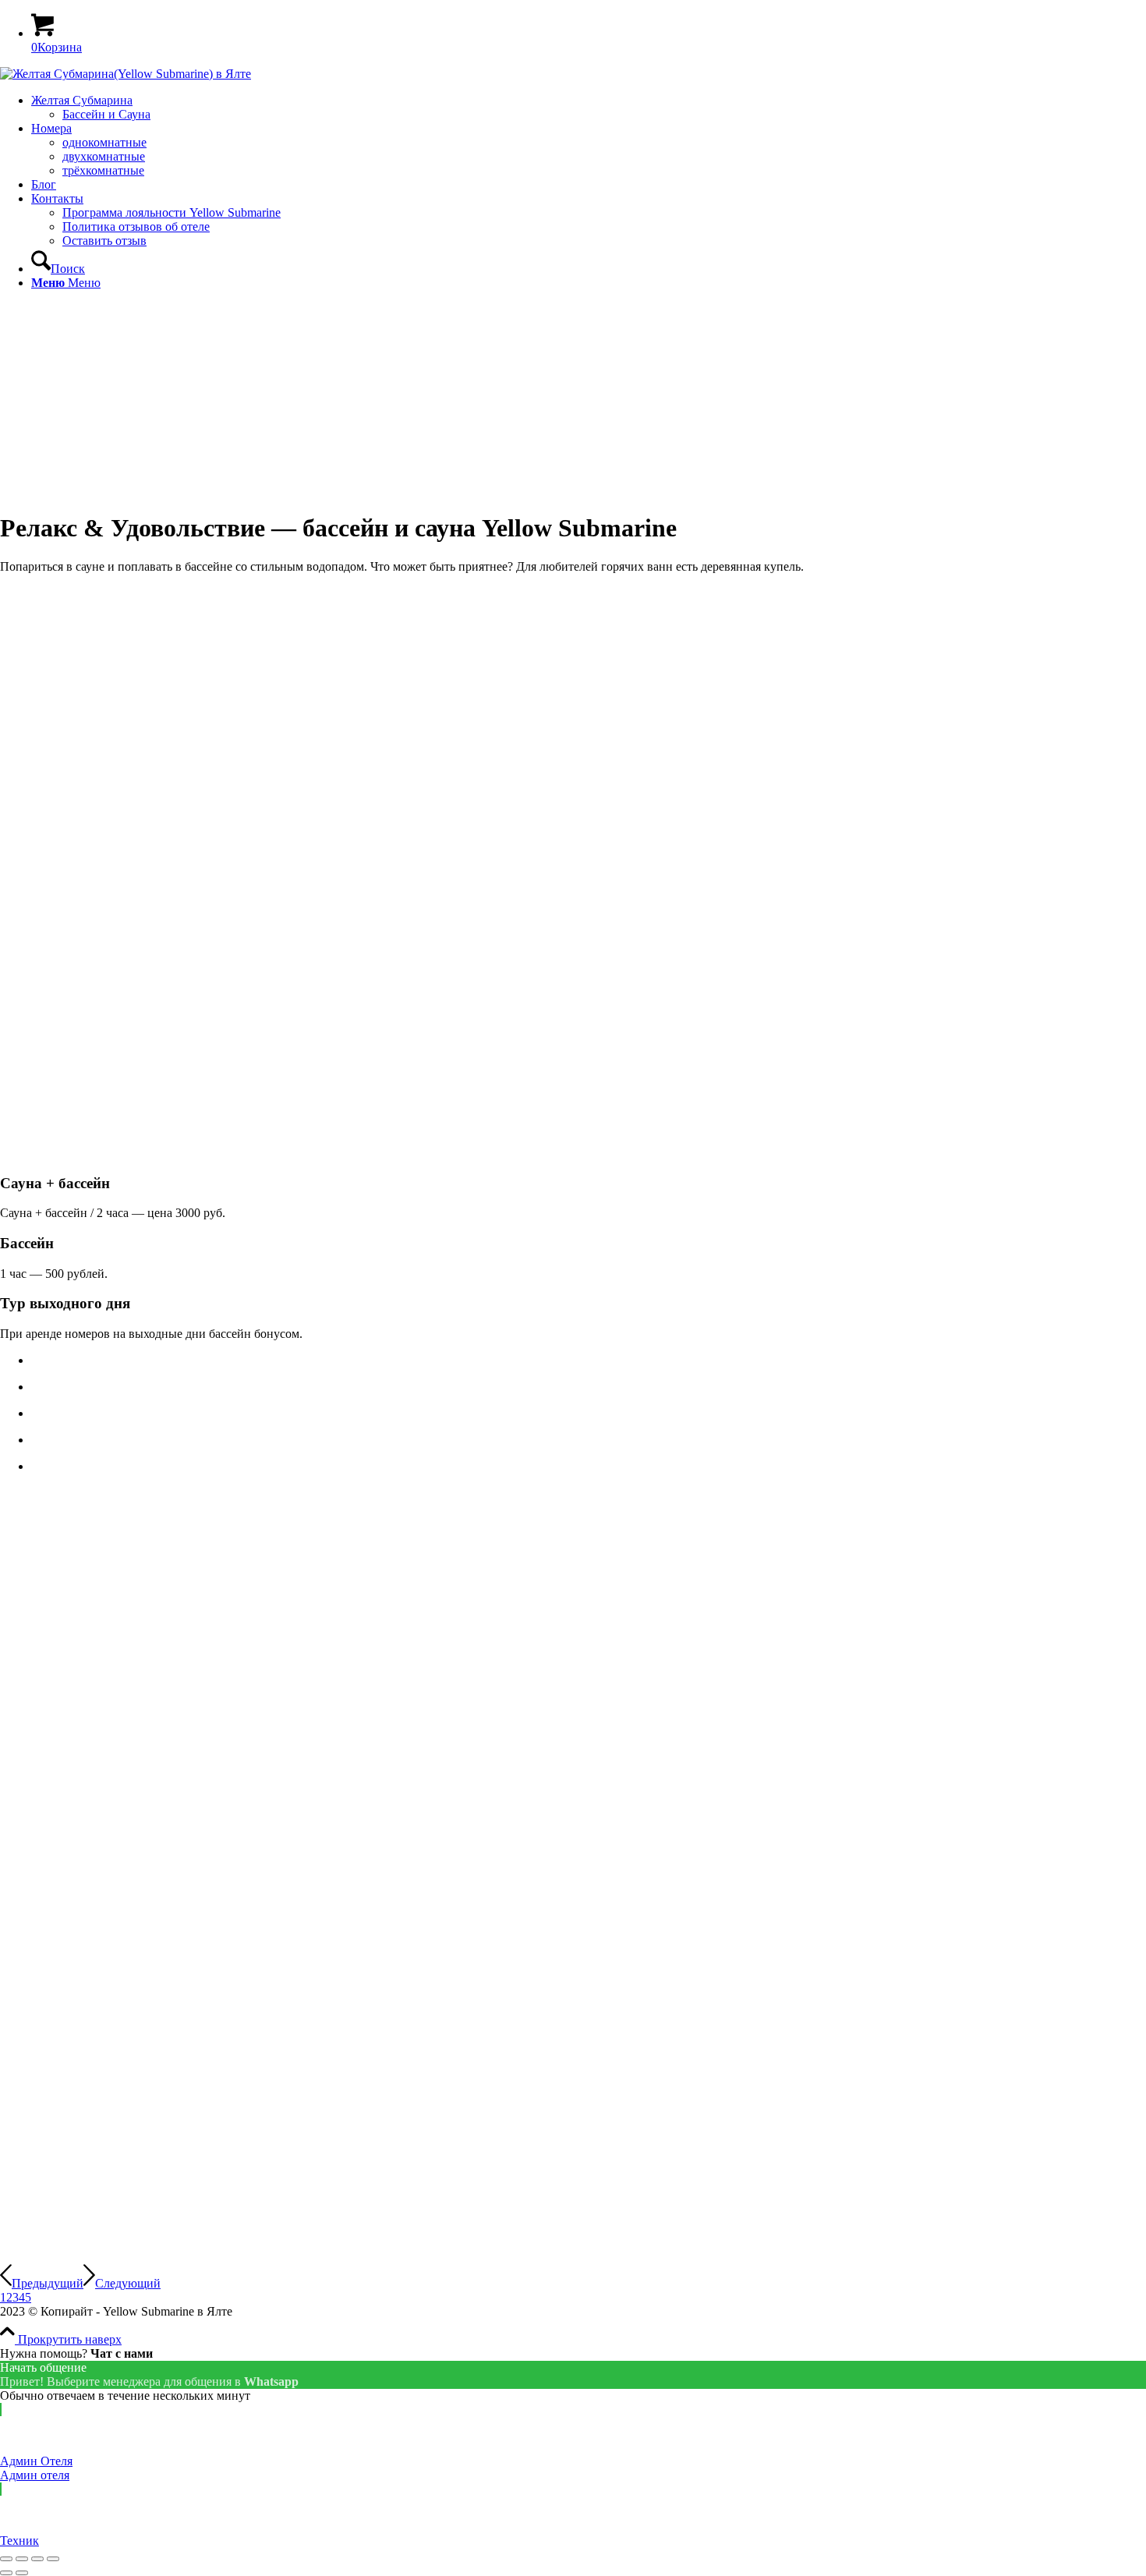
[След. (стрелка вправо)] (22, 2573)
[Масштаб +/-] (53, 2559)
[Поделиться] (22, 2559)
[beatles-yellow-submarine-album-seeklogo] (126, 74)
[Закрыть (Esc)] (6, 2559)
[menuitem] (589, 108)
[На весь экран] (37, 2559)
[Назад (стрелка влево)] (6, 2573)
